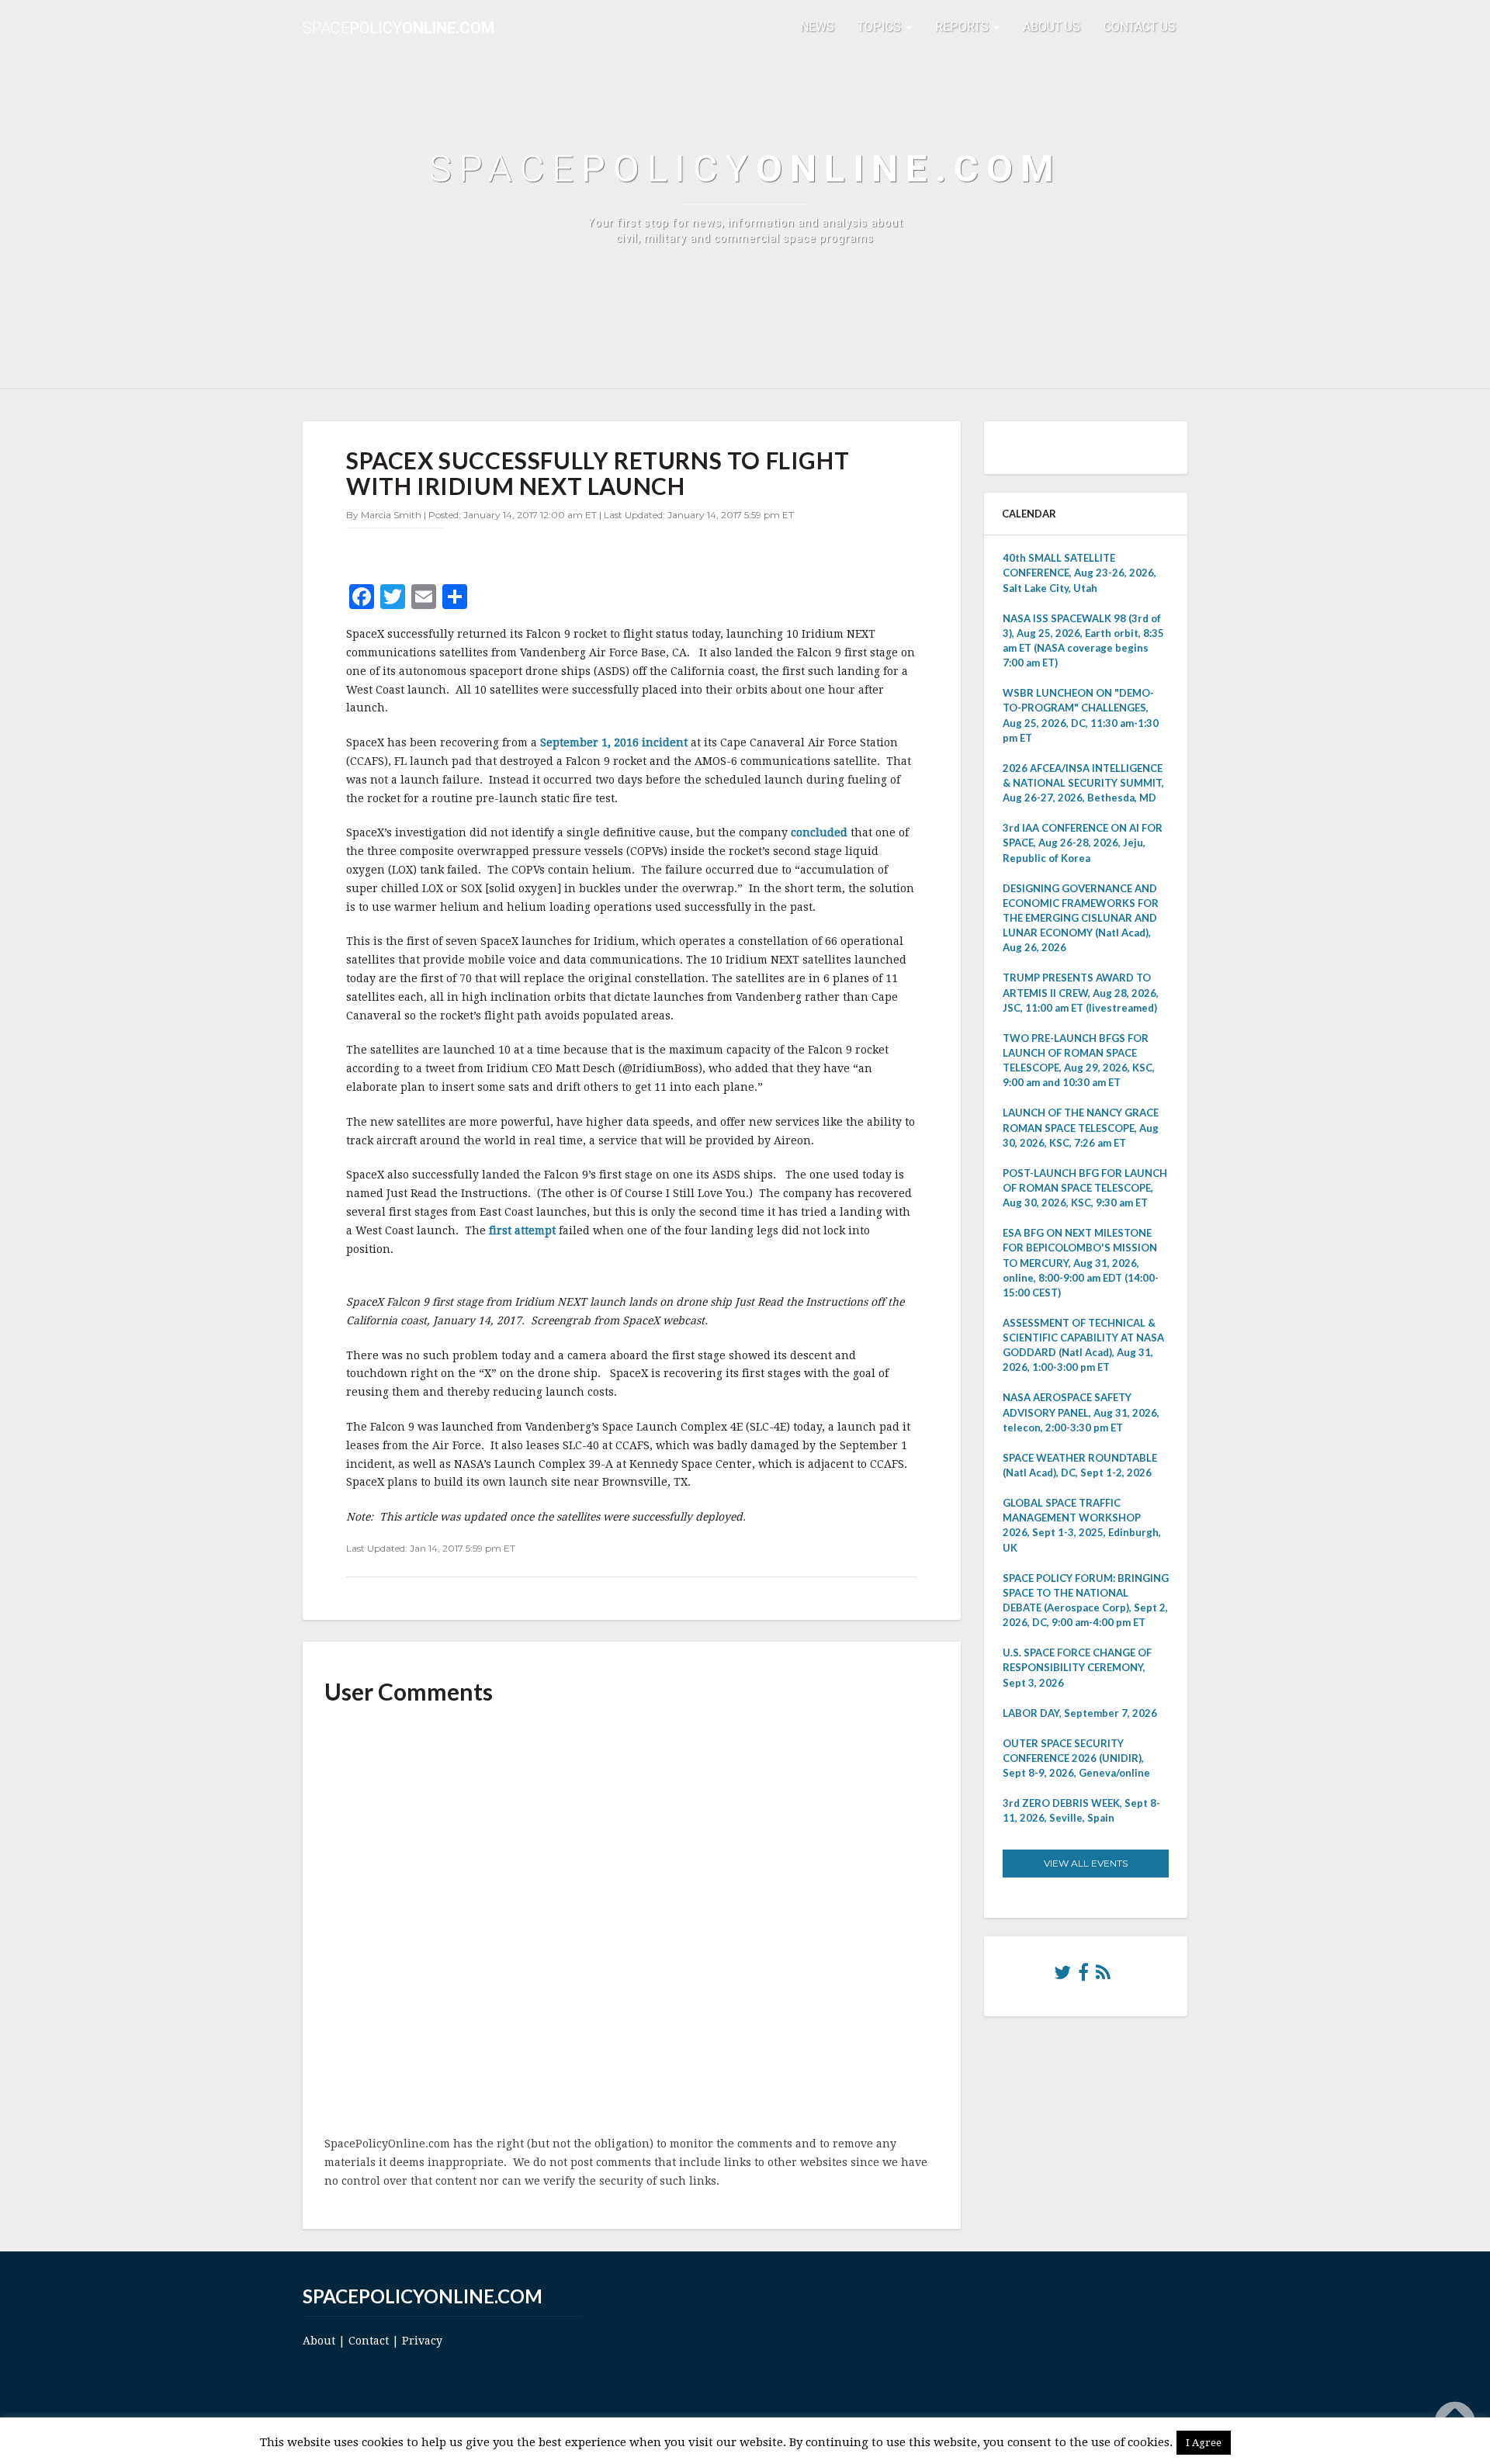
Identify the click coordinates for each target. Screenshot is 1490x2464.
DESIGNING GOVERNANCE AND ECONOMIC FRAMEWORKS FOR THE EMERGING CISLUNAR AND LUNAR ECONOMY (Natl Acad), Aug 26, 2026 (1081, 918)
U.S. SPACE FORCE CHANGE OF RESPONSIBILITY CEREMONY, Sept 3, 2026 (1077, 1667)
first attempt (524, 1230)
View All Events (1086, 1863)
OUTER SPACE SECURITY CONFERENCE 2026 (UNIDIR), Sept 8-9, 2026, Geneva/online (1076, 1758)
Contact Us (1140, 27)
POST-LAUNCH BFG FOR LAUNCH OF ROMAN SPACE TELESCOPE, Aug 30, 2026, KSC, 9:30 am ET (1085, 1188)
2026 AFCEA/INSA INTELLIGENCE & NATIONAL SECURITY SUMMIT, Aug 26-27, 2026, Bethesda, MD (1083, 783)
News (817, 27)
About (319, 2341)
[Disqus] (632, 1922)
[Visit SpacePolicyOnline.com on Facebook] (1083, 1976)
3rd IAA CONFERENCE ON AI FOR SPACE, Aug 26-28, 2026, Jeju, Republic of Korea (1083, 843)
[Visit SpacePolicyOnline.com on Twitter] (1062, 1976)
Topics (881, 27)
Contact (369, 2341)
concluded (821, 832)
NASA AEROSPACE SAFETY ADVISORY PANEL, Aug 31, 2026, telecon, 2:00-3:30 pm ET (1081, 1412)
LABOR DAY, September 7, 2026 (1080, 1713)
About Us (1052, 27)
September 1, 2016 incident (614, 742)
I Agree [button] (1204, 2443)
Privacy (422, 2341)
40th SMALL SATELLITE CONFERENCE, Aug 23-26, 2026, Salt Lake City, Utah (1079, 573)
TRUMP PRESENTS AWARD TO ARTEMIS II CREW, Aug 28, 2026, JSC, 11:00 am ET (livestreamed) (1081, 992)
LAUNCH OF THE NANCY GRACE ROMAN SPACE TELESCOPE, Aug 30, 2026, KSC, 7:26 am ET (1081, 1127)
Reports (963, 27)
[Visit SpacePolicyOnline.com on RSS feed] (1103, 1976)
